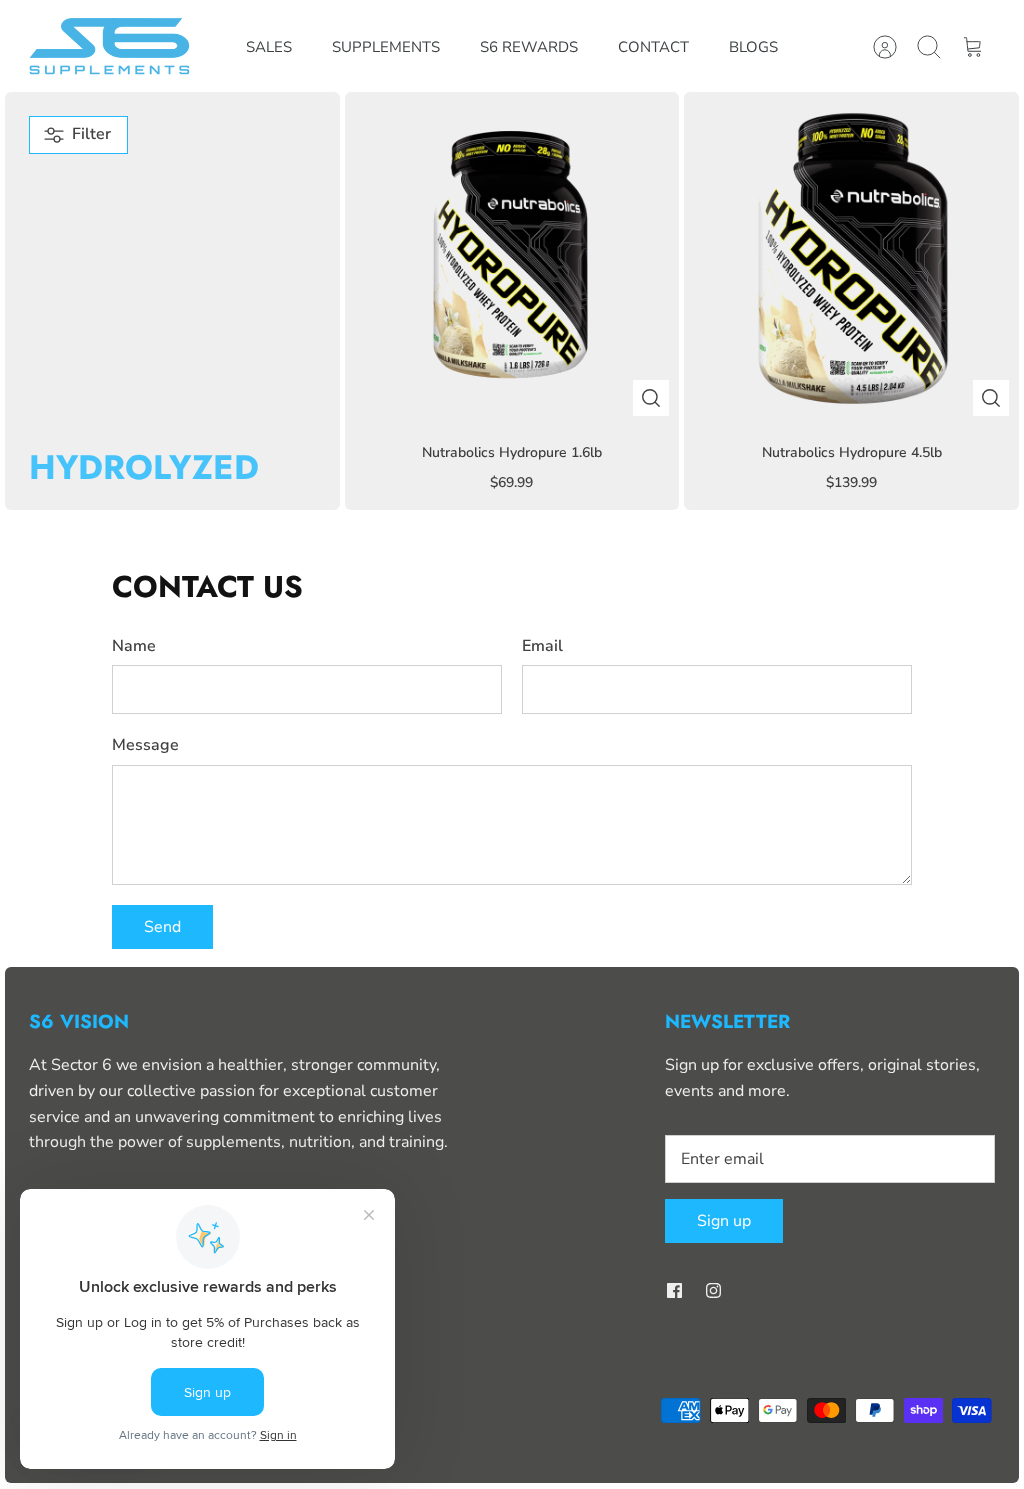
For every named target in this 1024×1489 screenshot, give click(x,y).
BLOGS (753, 47)
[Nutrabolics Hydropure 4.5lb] (851, 259)
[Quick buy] (651, 398)
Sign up (724, 1221)
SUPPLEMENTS (386, 47)
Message (145, 745)
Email (542, 646)
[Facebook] (674, 1290)
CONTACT (653, 47)
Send (162, 927)
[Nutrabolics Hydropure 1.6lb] (512, 259)
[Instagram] (713, 1290)
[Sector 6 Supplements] (111, 47)
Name (134, 646)
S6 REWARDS (529, 47)
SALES (269, 47)
